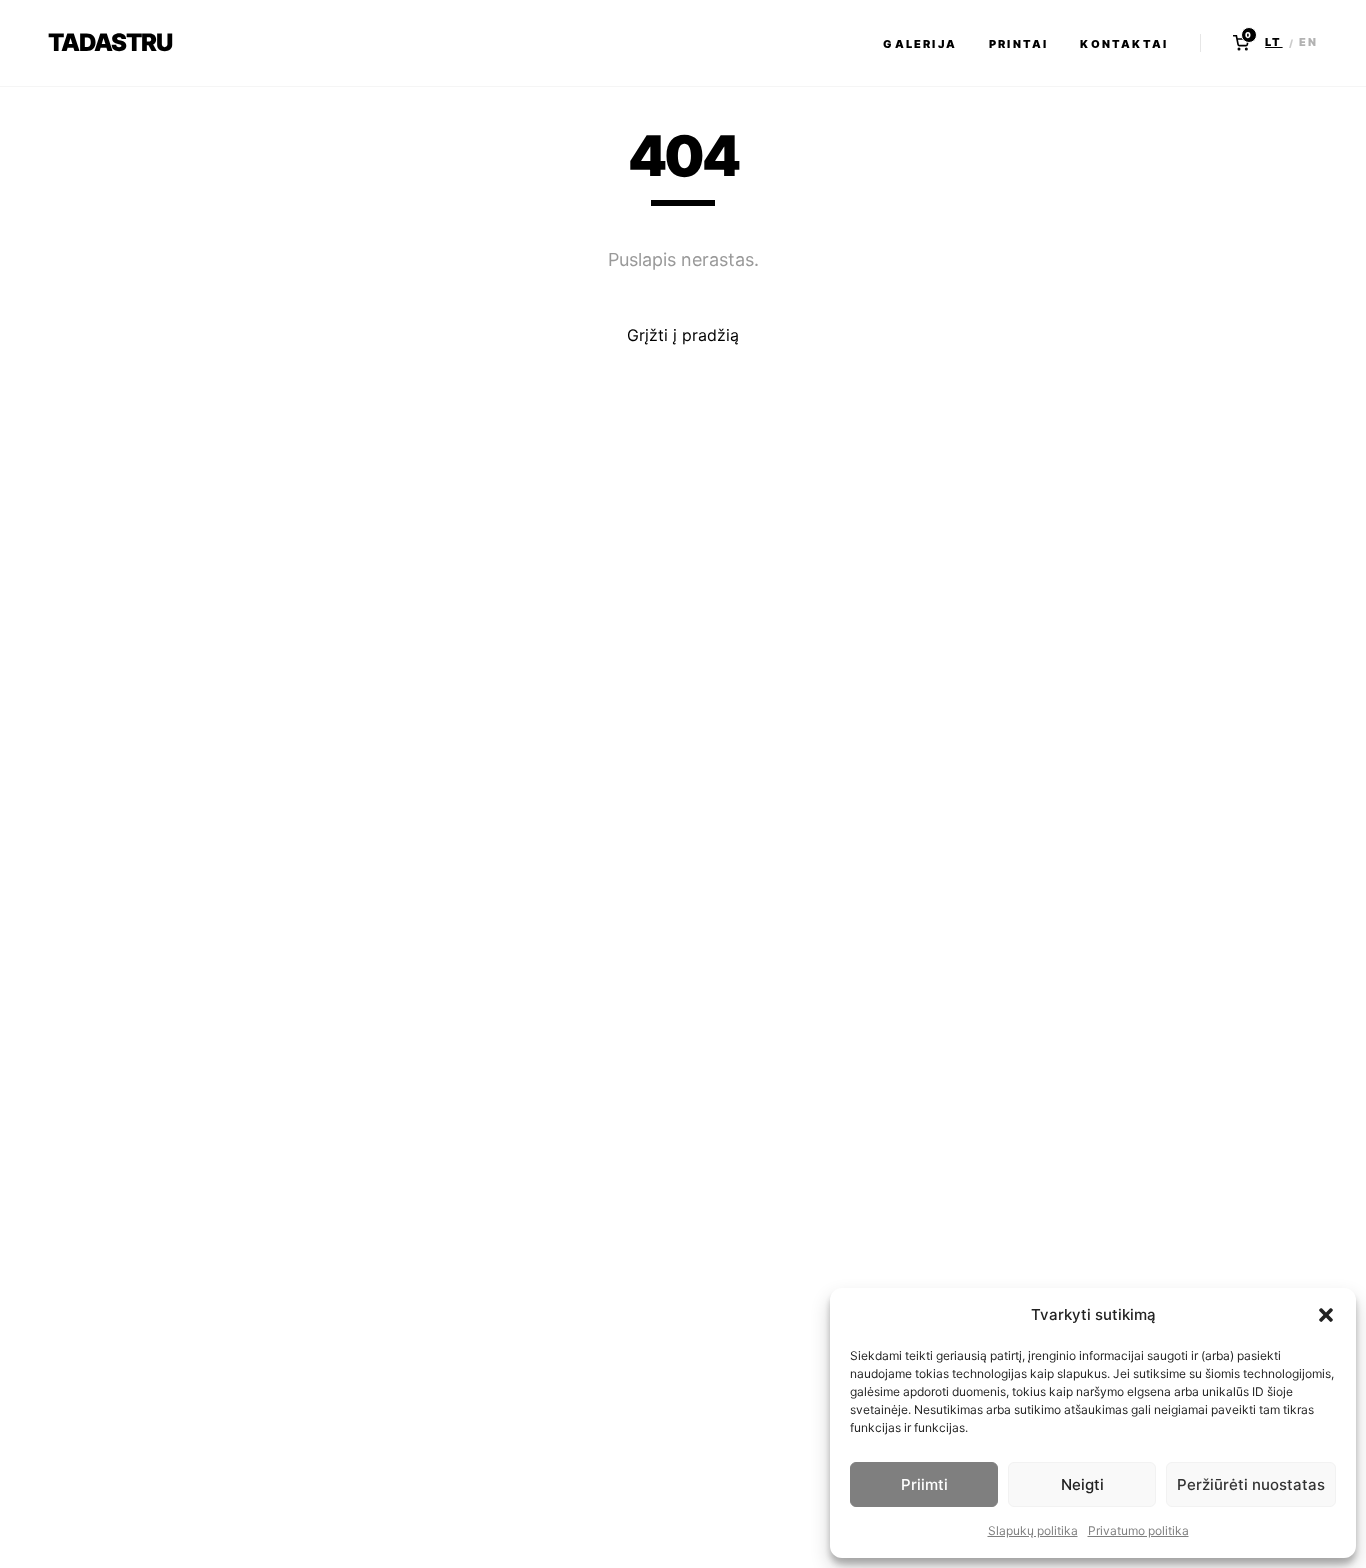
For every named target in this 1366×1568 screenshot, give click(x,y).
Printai (1018, 44)
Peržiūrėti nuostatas (1251, 1484)
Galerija (920, 44)
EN (1308, 42)
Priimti (924, 1484)
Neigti (1082, 1484)
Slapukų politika (1033, 1530)
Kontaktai (1124, 44)
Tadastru (109, 42)
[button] (1326, 1315)
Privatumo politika (1138, 1530)
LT (1273, 42)
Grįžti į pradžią (683, 335)
